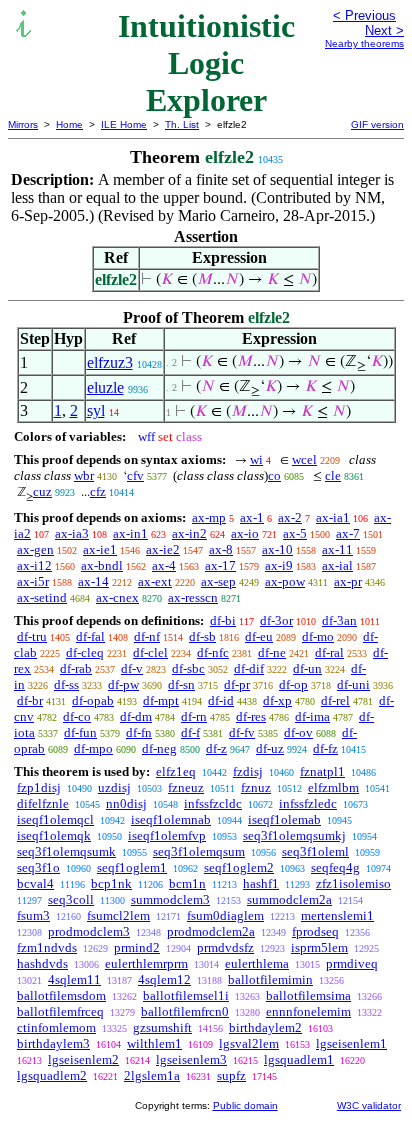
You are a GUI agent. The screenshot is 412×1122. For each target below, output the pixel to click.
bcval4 (35, 883)
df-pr (237, 684)
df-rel (335, 700)
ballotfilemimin (270, 979)
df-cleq (85, 652)
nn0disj (126, 803)
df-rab (76, 668)
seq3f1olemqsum (199, 851)
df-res (251, 716)
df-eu (259, 636)
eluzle (105, 387)
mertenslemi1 (337, 915)
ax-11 (337, 549)
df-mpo (93, 748)
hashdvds (42, 963)
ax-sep (218, 581)
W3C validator (369, 1105)
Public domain (245, 1105)
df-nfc (213, 652)
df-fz (325, 748)
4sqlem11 (74, 979)
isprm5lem (319, 947)
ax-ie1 (100, 549)
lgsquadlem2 (52, 1075)
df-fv (242, 732)
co (274, 475)
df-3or (276, 620)
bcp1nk (111, 883)
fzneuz (186, 787)
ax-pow (285, 581)
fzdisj (248, 771)
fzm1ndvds (47, 947)
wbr (84, 475)
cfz (98, 491)
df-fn (139, 732)
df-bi (223, 620)
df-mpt (161, 700)
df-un (307, 668)
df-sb (202, 636)
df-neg (159, 748)
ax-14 (93, 581)
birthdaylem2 (265, 1027)
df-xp (277, 700)
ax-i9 (279, 565)
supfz (231, 1075)
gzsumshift (162, 1027)
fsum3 (33, 915)
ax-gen (35, 549)
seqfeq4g (335, 867)
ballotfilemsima (308, 995)
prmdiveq (352, 963)
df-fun (80, 732)
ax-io (245, 533)
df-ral (329, 652)
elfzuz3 (110, 362)
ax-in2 (189, 533)
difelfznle (43, 803)
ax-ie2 (163, 549)
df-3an (339, 620)
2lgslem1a (152, 1075)
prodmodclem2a (211, 931)
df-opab (93, 700)
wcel (304, 459)
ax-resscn (193, 597)
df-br (30, 700)
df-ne (272, 652)
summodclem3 (170, 899)
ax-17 (220, 565)
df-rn (194, 716)
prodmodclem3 (89, 931)
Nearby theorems (364, 43)
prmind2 (137, 947)
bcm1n (187, 883)
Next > (384, 30)
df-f (190, 732)
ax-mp (209, 517)
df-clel (150, 652)
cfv (135, 475)
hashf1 (261, 883)
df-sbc (188, 668)
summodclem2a (289, 899)
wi (256, 459)
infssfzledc (308, 803)
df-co (77, 716)
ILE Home (124, 124)
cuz (42, 491)
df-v (132, 668)
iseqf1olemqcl (55, 819)
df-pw (123, 684)
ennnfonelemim (308, 1011)
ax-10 (277, 549)
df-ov (298, 732)
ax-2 (290, 517)
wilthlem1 (154, 1043)
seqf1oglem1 (132, 867)
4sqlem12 (164, 979)
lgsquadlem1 (299, 1059)
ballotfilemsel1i (186, 995)
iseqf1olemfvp (167, 835)
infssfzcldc (213, 803)
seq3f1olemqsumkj (294, 835)
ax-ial (337, 565)
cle (333, 475)
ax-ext (155, 581)
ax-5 (295, 533)
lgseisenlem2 (83, 1059)
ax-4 (164, 565)
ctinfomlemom (56, 1027)
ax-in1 (130, 533)
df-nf (147, 636)
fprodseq (315, 931)
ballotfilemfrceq (60, 1011)
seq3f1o (38, 867)
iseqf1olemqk (54, 835)
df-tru (32, 636)
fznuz (256, 787)
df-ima (312, 716)
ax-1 (252, 517)
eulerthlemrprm (146, 963)
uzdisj (114, 787)
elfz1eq (176, 771)
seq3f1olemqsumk (66, 851)
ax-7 (348, 533)
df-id (221, 700)
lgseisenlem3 (191, 1059)
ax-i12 (34, 565)
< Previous (364, 15)
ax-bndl (102, 565)
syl (96, 410)
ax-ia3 (72, 533)
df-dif (249, 668)
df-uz (270, 748)
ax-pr (348, 581)
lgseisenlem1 (351, 1043)
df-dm (136, 716)
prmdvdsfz (225, 947)
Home (69, 124)
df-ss (66, 684)
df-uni (353, 684)
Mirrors (23, 124)
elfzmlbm (333, 787)
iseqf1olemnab (171, 819)
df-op (293, 684)
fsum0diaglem (225, 915)
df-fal (90, 636)
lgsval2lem (249, 1043)
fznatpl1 (322, 771)
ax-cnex (117, 597)
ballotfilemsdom (61, 995)
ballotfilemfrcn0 (185, 1011)
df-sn (181, 684)
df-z (216, 748)
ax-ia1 (333, 517)
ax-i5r (33, 581)
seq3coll (71, 899)
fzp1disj (39, 787)
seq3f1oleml (315, 851)
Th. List (182, 124)
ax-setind (42, 597)
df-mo (318, 636)
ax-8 (221, 549)
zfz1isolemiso (353, 883)
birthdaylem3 (53, 1043)
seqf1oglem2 (239, 867)
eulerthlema (257, 963)
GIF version (377, 124)
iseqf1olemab (284, 819)
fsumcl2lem (118, 915)
